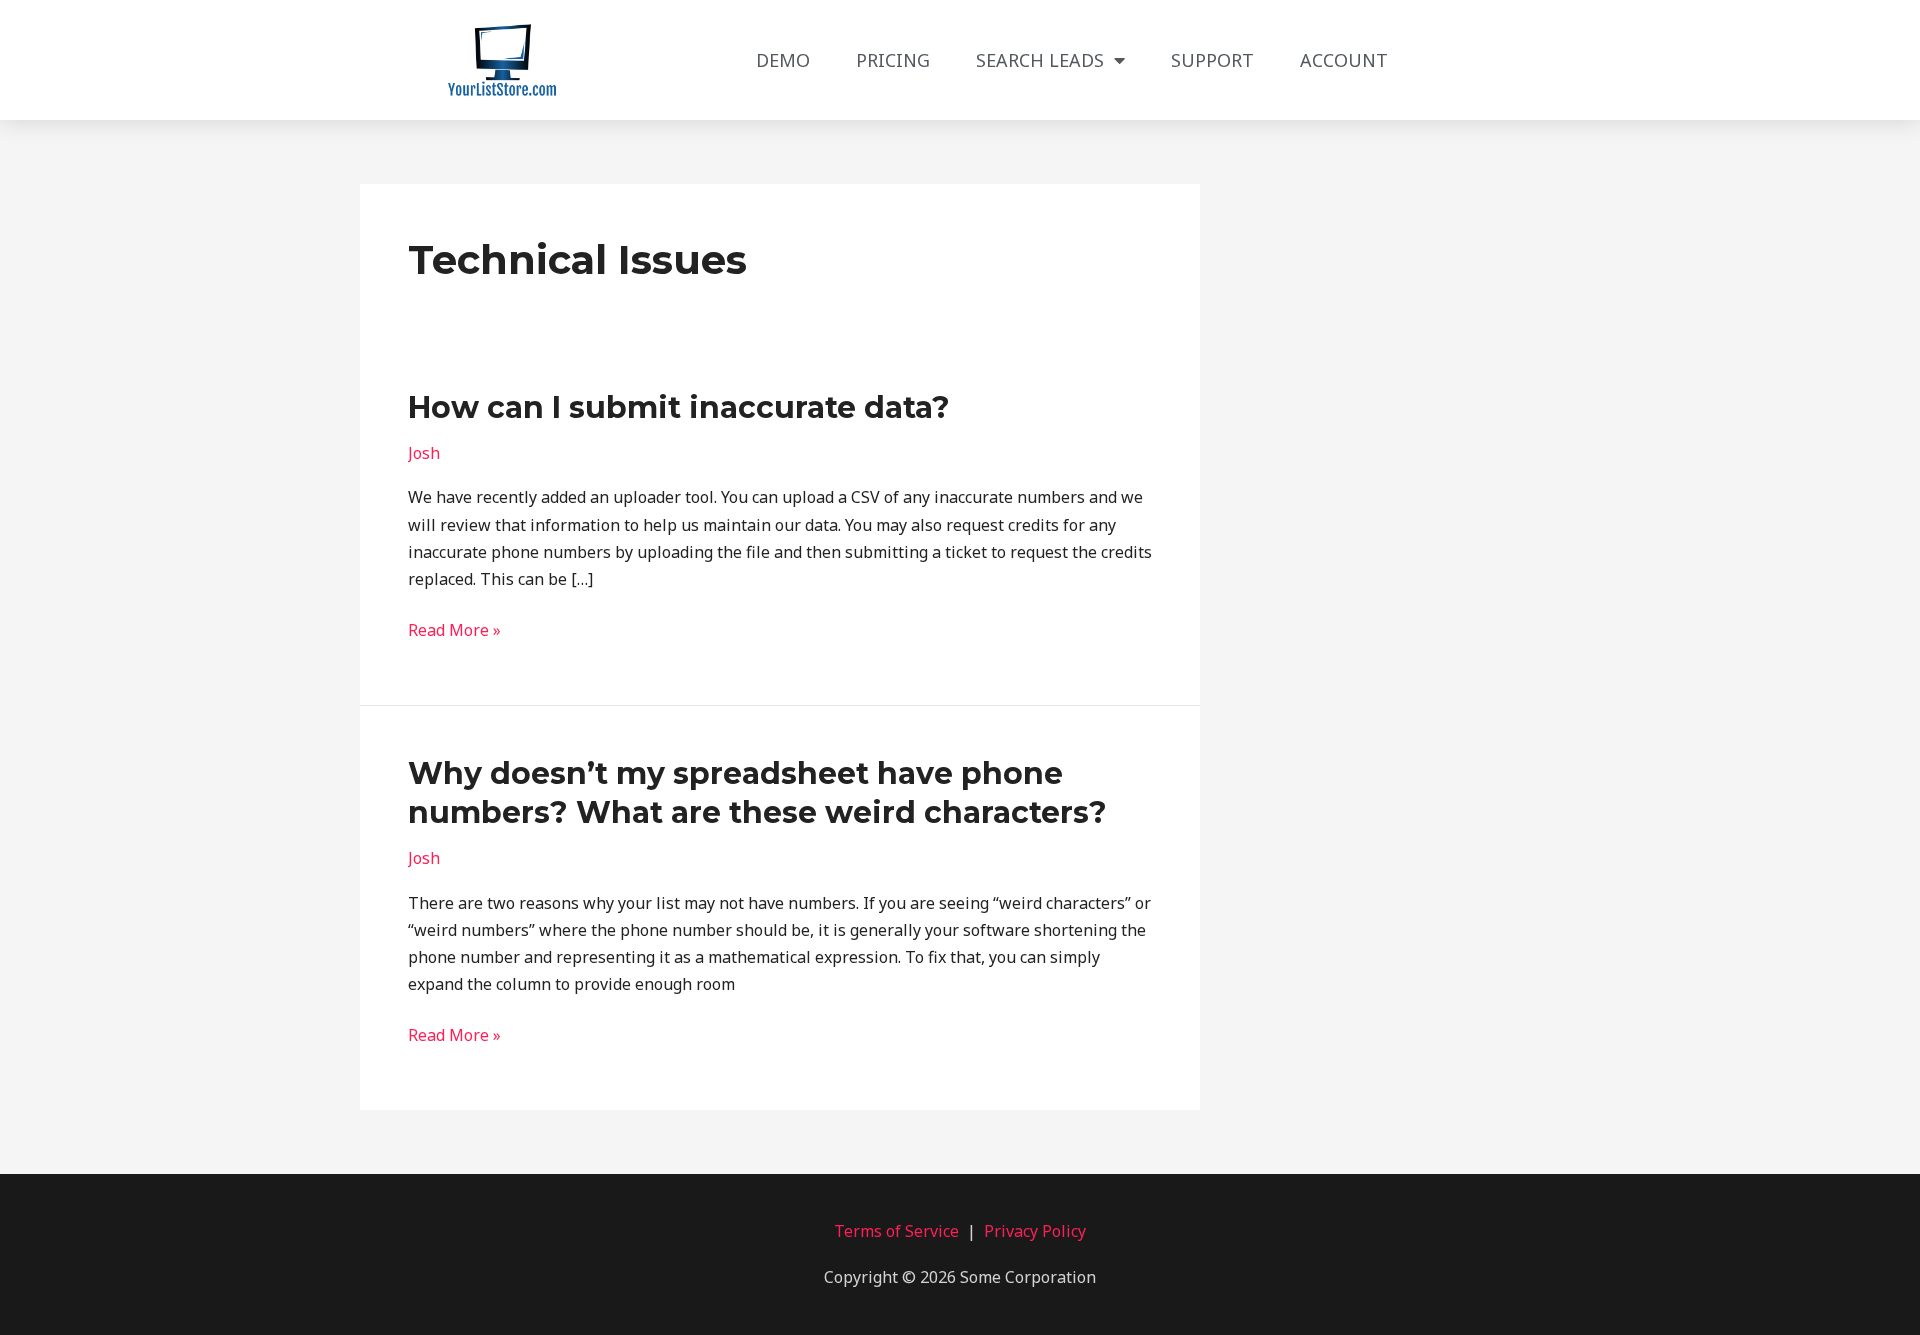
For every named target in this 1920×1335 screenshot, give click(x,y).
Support (1212, 60)
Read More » (454, 629)
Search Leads (1040, 60)
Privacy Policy (1035, 1231)
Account (1344, 60)
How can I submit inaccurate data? (679, 407)
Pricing (893, 60)
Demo (783, 60)
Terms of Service (896, 1231)
